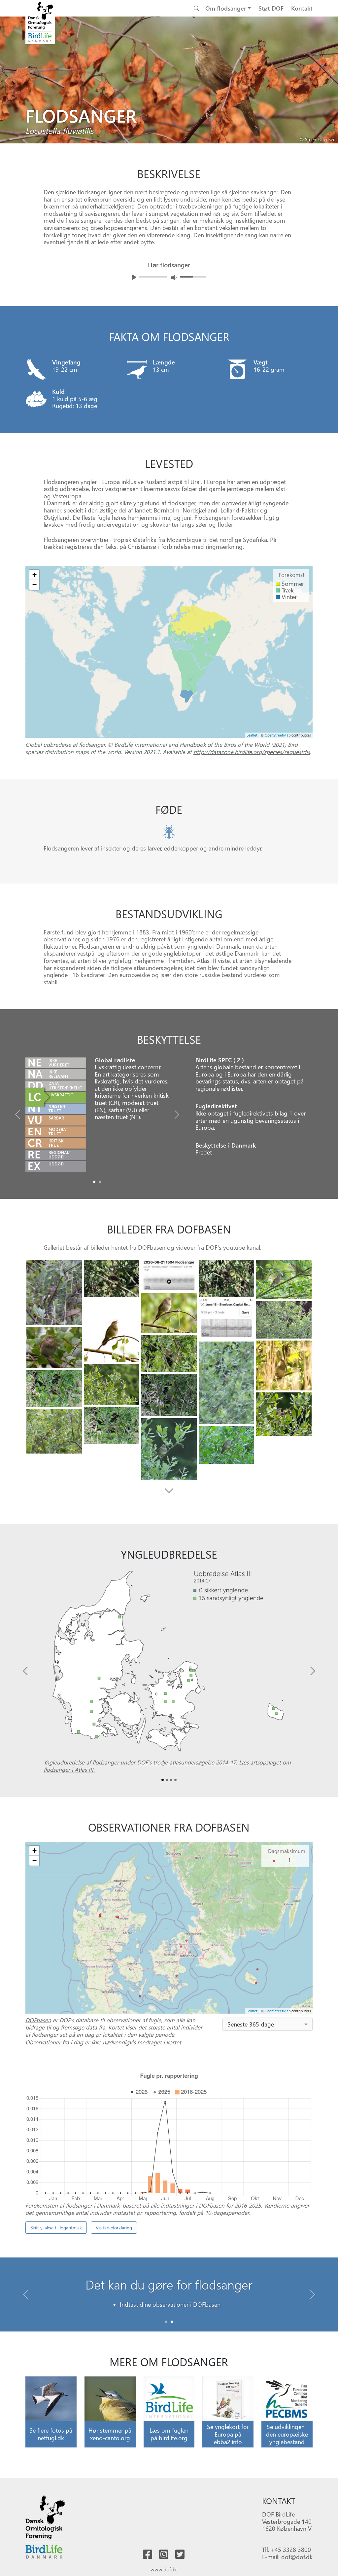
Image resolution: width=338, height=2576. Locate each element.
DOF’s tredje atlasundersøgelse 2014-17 (186, 1762)
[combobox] (268, 2024)
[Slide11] (284, 1365)
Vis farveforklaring (114, 2228)
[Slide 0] (166, 2322)
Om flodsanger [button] (226, 8)
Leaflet (252, 735)
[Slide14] (54, 1389)
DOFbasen (152, 1247)
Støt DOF (271, 8)
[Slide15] (169, 1395)
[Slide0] (94, 1182)
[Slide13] (112, 1384)
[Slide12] (226, 1383)
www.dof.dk (164, 2569)
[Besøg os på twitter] (180, 2555)
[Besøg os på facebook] (148, 2555)
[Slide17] (112, 1425)
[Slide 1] (172, 2322)
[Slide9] (54, 1347)
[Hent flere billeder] (169, 1491)
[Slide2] (169, 1276)
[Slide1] (100, 1182)
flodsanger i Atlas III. (69, 1769)
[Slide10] (169, 1353)
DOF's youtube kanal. (234, 1247)
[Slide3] (226, 1278)
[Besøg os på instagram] (164, 2555)
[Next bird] (331, 79)
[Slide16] (284, 1414)
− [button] (34, 585)
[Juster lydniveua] (174, 277)
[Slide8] (284, 1320)
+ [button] (34, 575)
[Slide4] (284, 1280)
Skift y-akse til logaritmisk (56, 2228)
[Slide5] (169, 1313)
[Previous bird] (7, 79)
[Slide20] (226, 1445)
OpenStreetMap (278, 735)
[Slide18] (54, 1431)
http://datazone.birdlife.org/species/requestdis (252, 752)
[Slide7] (226, 1319)
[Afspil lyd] (134, 277)
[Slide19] (169, 1449)
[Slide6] (112, 1331)
